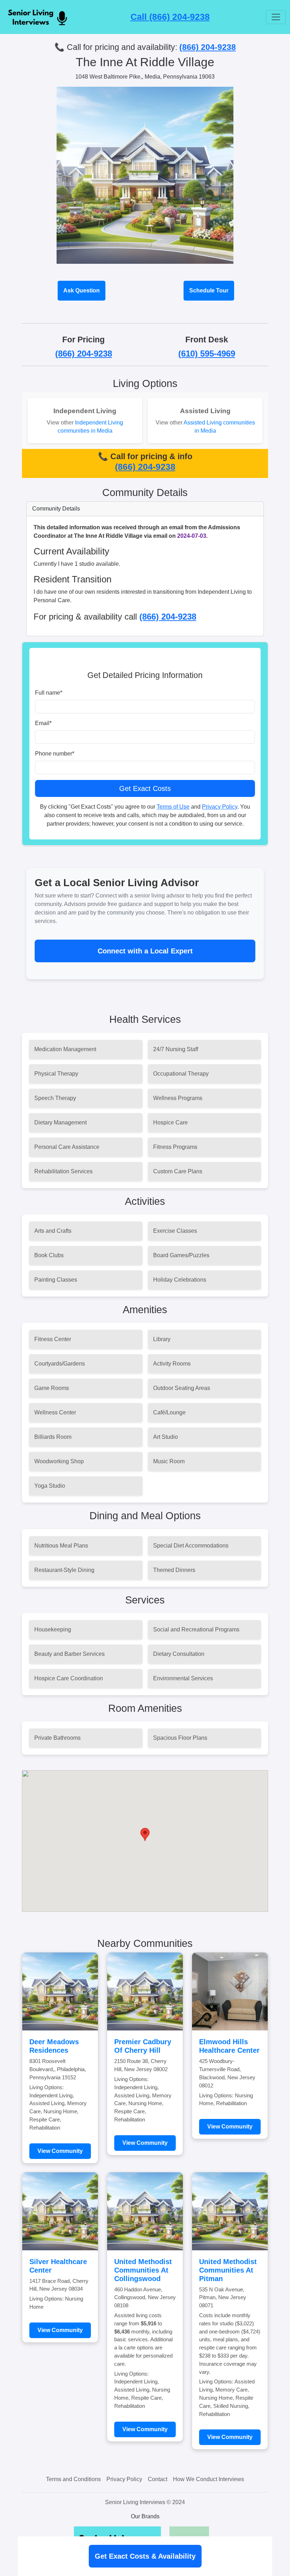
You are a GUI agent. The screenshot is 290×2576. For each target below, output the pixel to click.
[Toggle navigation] (276, 17)
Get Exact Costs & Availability (145, 2556)
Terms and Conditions (73, 2479)
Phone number (55, 754)
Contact (158, 2479)
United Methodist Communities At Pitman (228, 2270)
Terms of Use (173, 807)
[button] (145, 1834)
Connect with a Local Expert (145, 951)
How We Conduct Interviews (208, 2479)
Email (43, 723)
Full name (49, 693)
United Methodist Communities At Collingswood (143, 2270)
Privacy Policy (220, 807)
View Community (60, 2151)
